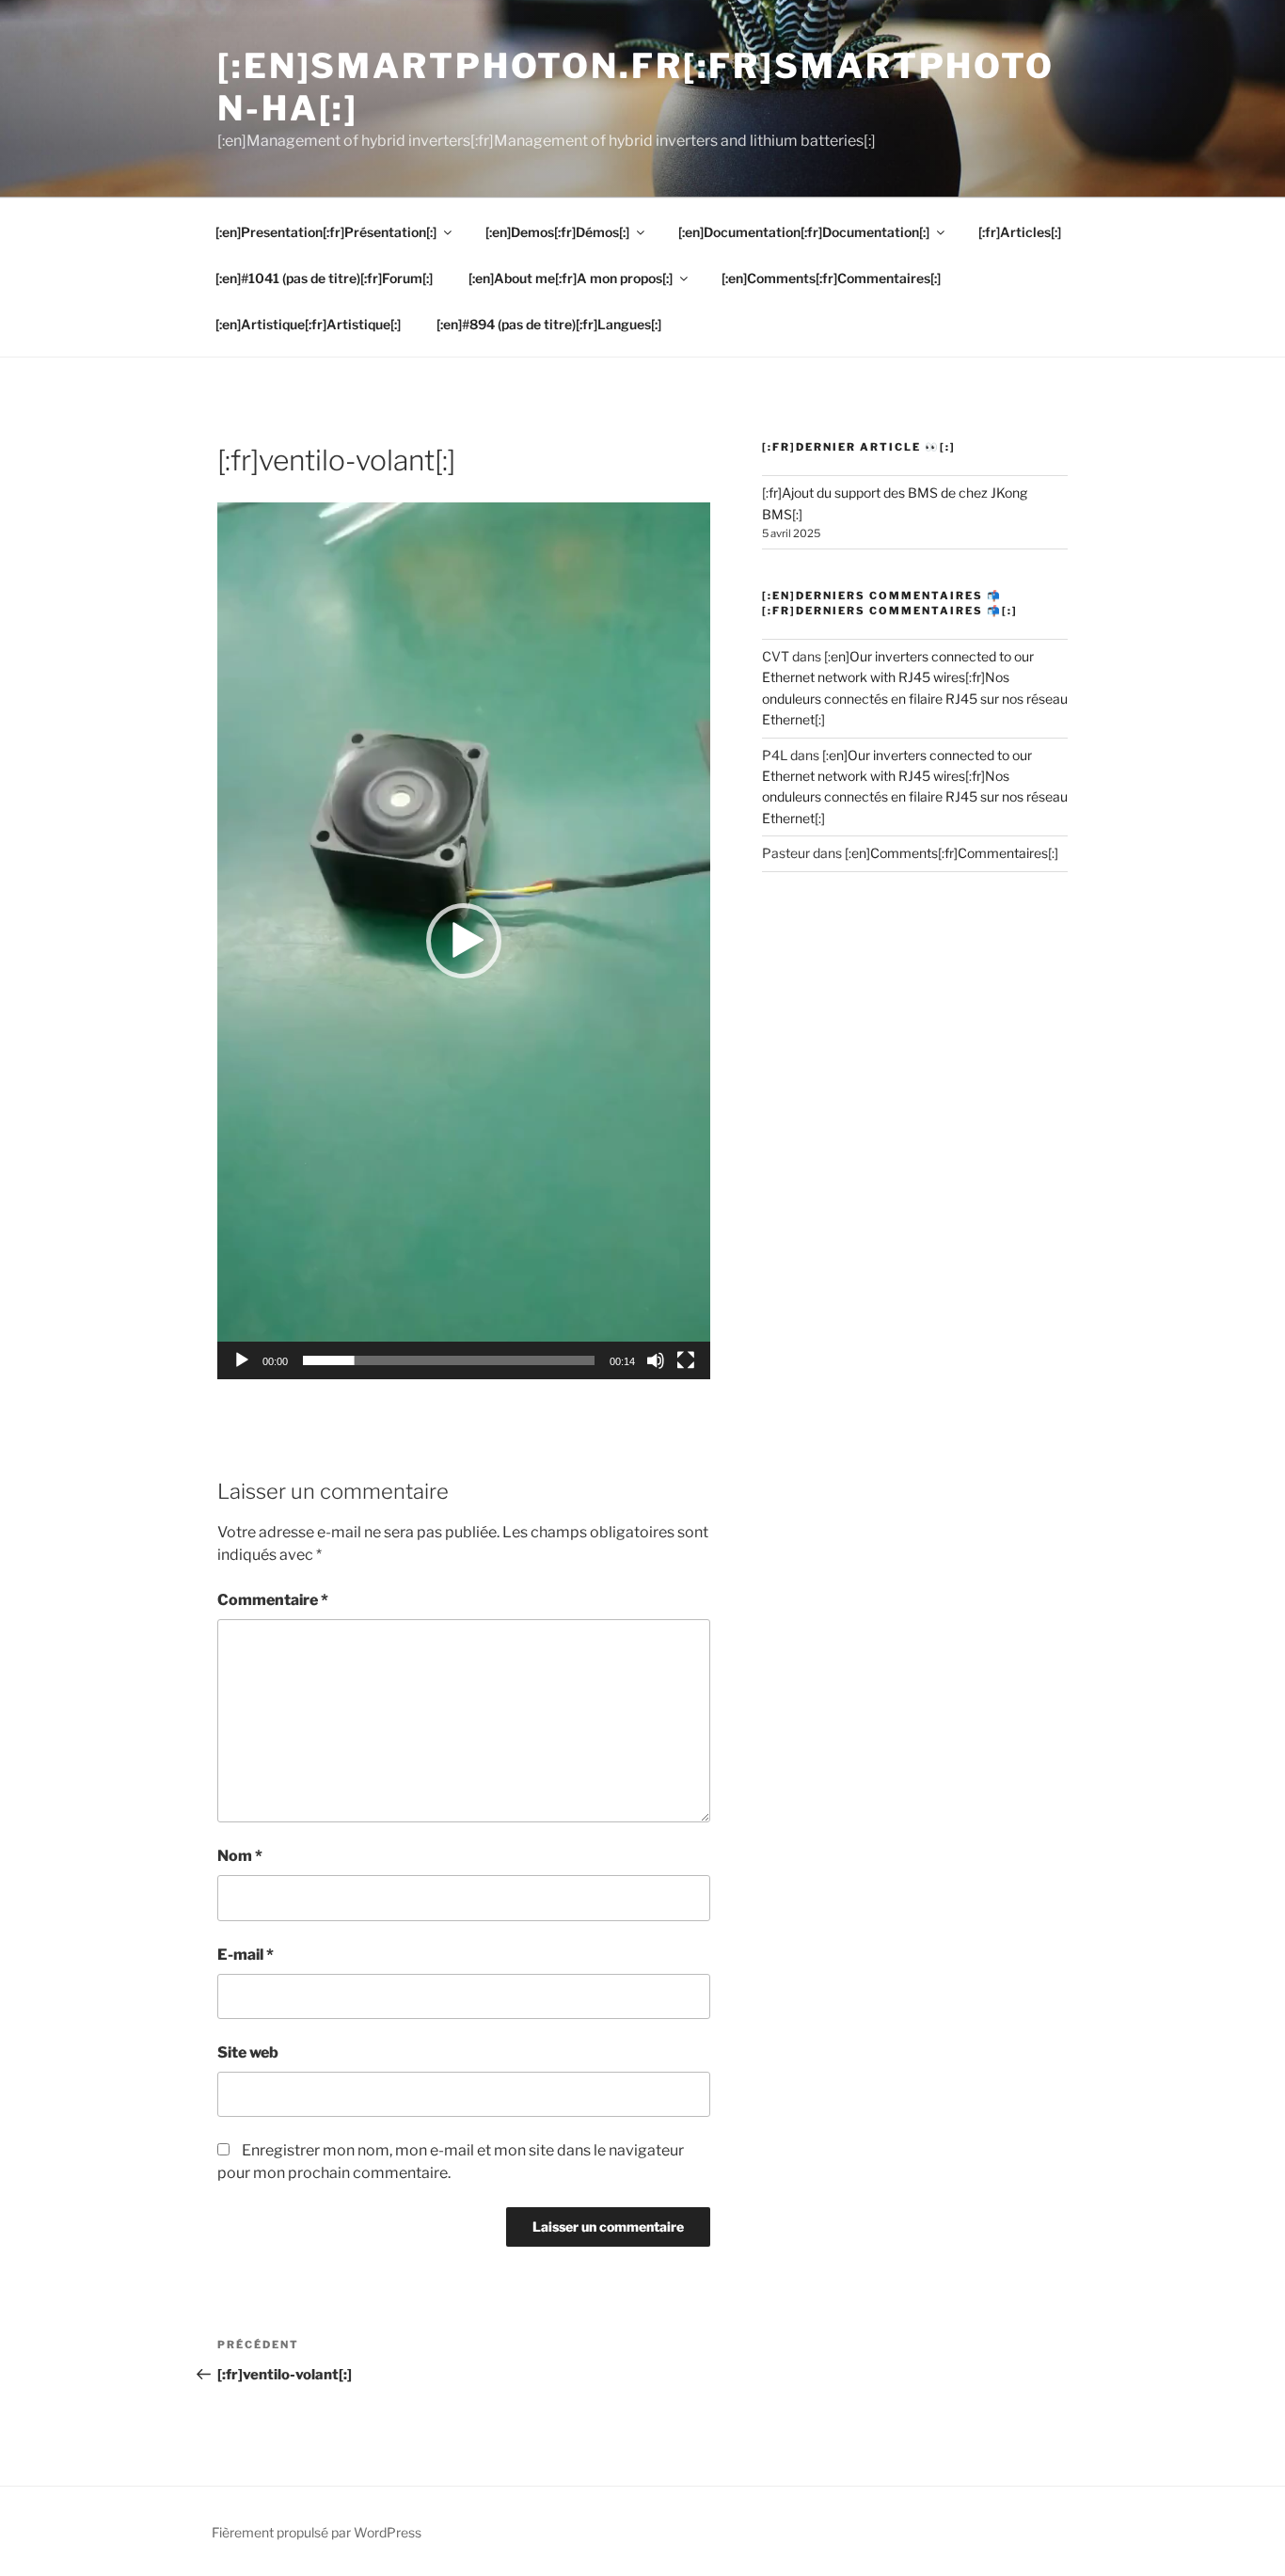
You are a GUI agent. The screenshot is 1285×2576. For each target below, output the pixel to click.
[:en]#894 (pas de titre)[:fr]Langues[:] (549, 324)
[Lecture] (242, 1360)
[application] (464, 941)
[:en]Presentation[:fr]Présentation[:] (326, 232)
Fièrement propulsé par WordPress (317, 2532)
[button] (464, 941)
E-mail (246, 1955)
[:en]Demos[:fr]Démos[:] (557, 232)
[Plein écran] (686, 1360)
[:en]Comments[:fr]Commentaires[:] (831, 278)
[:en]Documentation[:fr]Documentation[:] (804, 232)
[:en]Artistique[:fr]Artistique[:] (308, 324)
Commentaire (273, 1600)
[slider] (449, 1360)
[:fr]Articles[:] (1020, 232)
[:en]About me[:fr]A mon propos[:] (571, 278)
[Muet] (656, 1360)
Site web (248, 2052)
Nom (240, 1856)
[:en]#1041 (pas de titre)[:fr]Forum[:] (324, 278)
